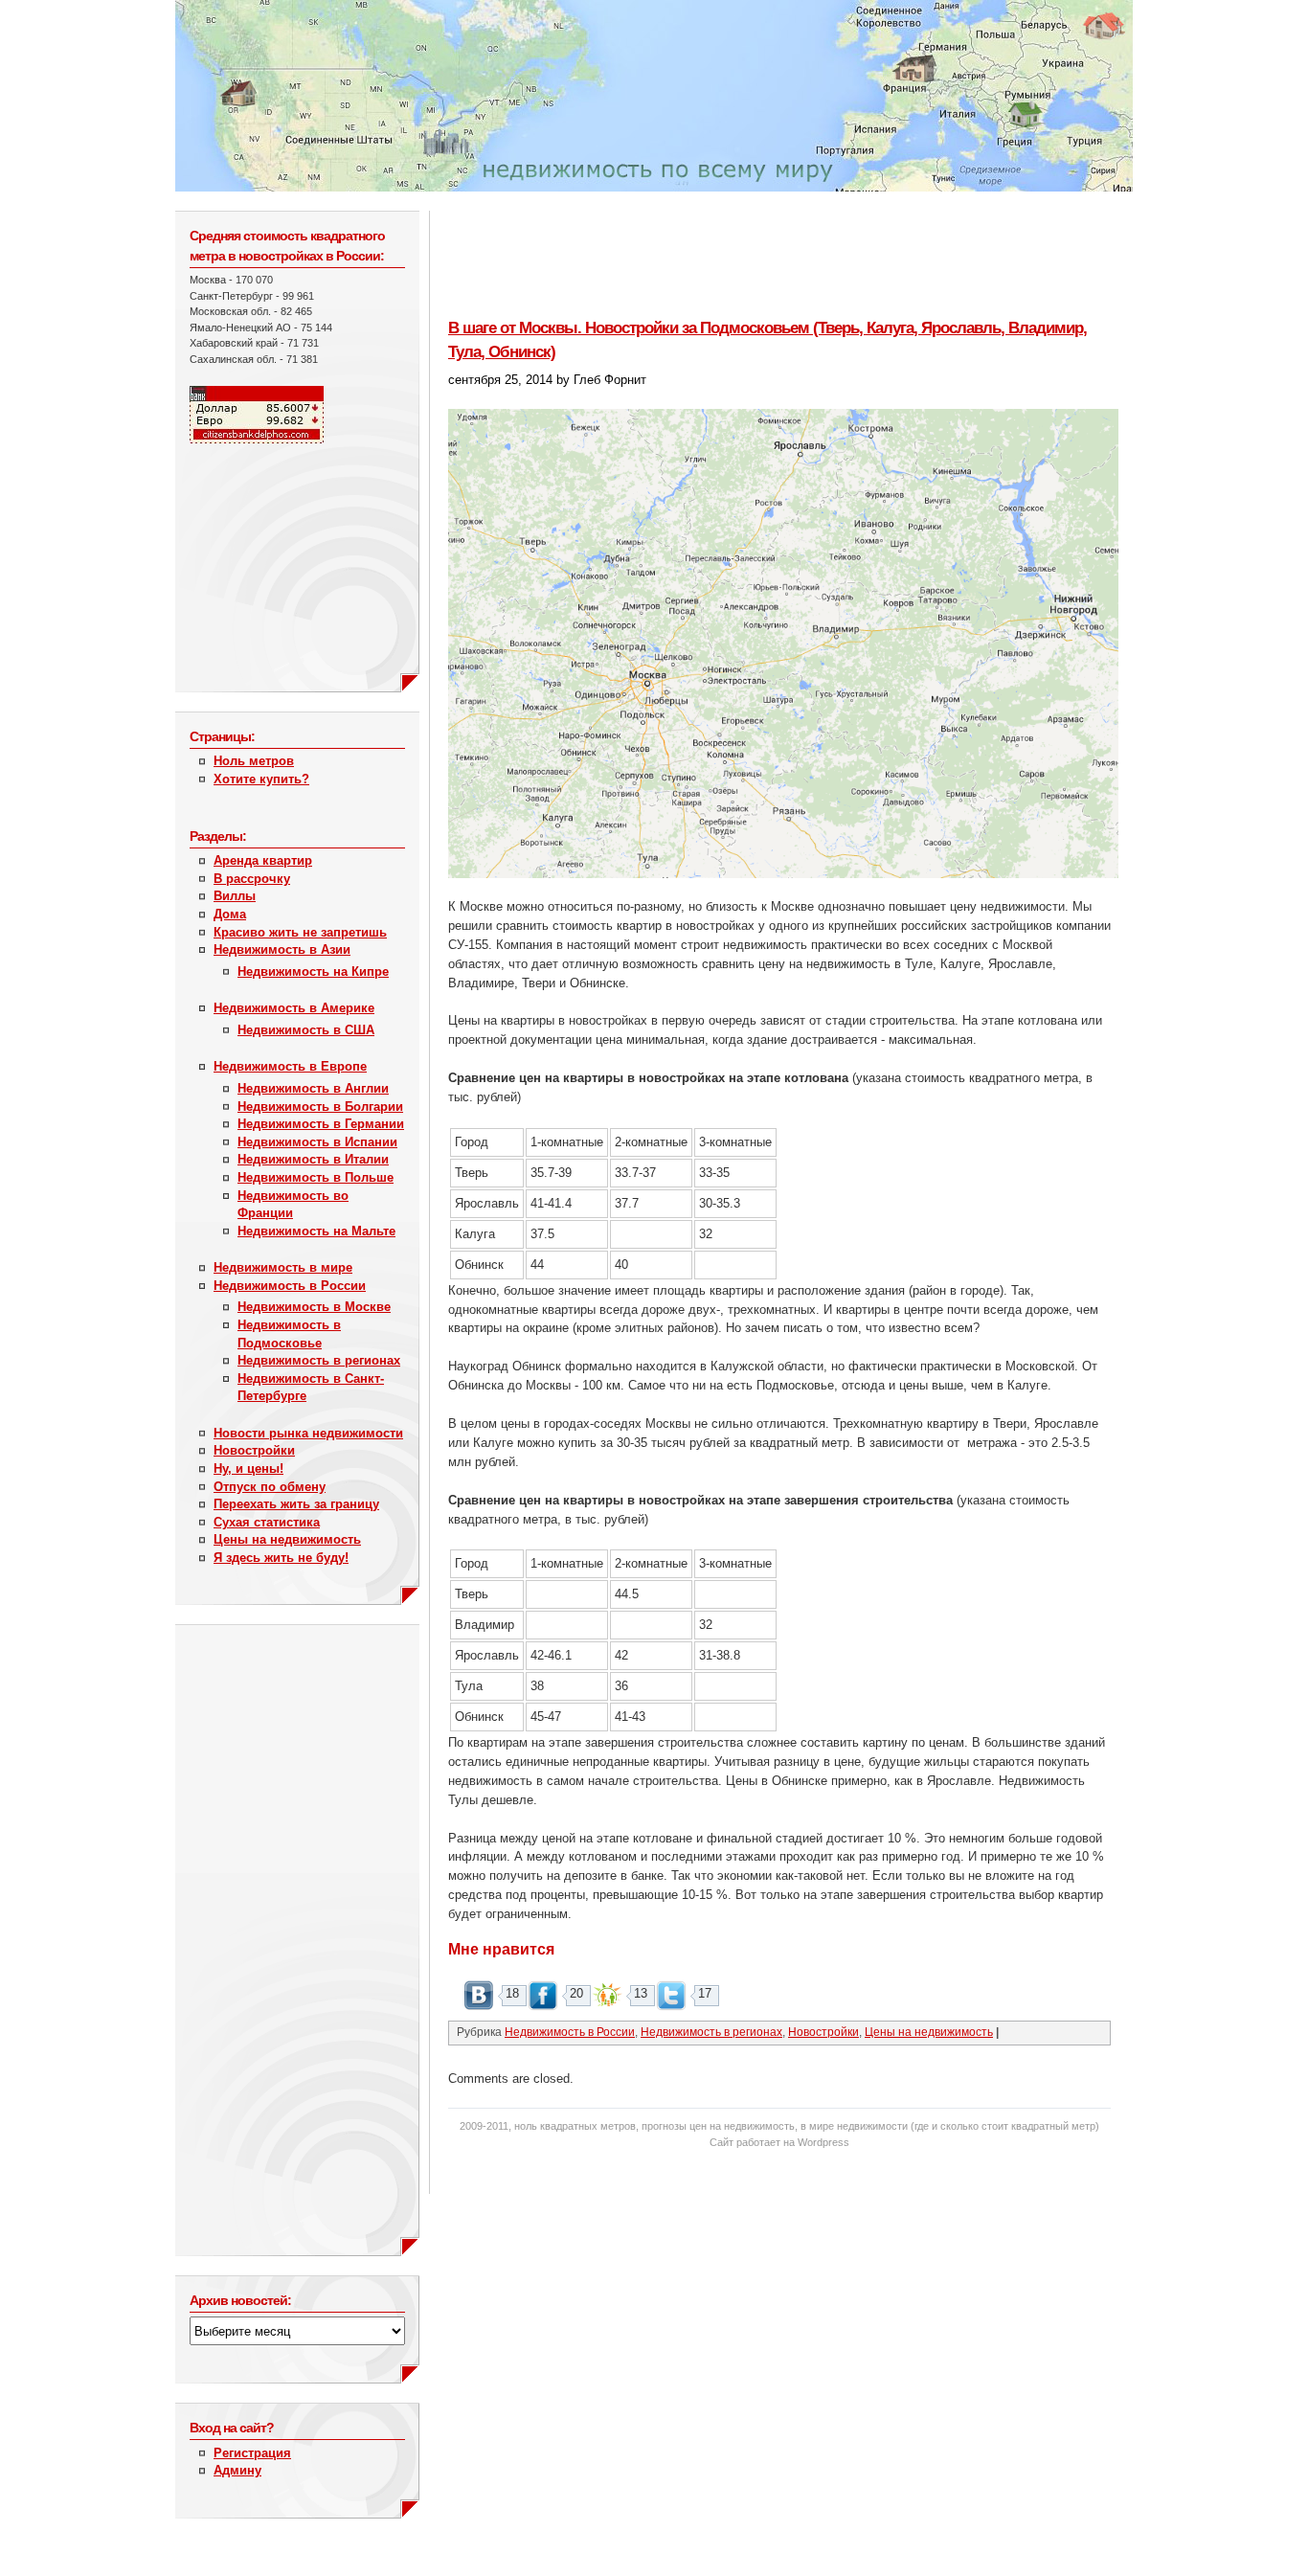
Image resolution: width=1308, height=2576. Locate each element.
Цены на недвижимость (287, 1539)
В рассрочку (252, 879)
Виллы (235, 896)
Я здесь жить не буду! (281, 1558)
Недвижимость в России (290, 1286)
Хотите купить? (261, 779)
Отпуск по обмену (270, 1487)
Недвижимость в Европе (290, 1066)
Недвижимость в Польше (316, 1177)
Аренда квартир (263, 860)
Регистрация (252, 2453)
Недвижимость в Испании (317, 1142)
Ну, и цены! (248, 1469)
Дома (230, 914)
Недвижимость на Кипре (313, 972)
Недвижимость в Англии (313, 1088)
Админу (237, 2470)
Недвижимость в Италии (313, 1159)
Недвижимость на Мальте (316, 1231)
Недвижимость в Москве (314, 1307)
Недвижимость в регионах (319, 1360)
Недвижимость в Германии (321, 1124)
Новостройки (254, 1450)
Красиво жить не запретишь (300, 932)
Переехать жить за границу (296, 1504)
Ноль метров (254, 761)
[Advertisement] (285, 558)
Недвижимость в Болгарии (320, 1107)
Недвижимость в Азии (282, 949)
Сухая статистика (267, 1522)
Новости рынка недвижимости (308, 1433)
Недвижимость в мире (283, 1267)
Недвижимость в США (306, 1030)
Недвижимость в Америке (294, 1008)
